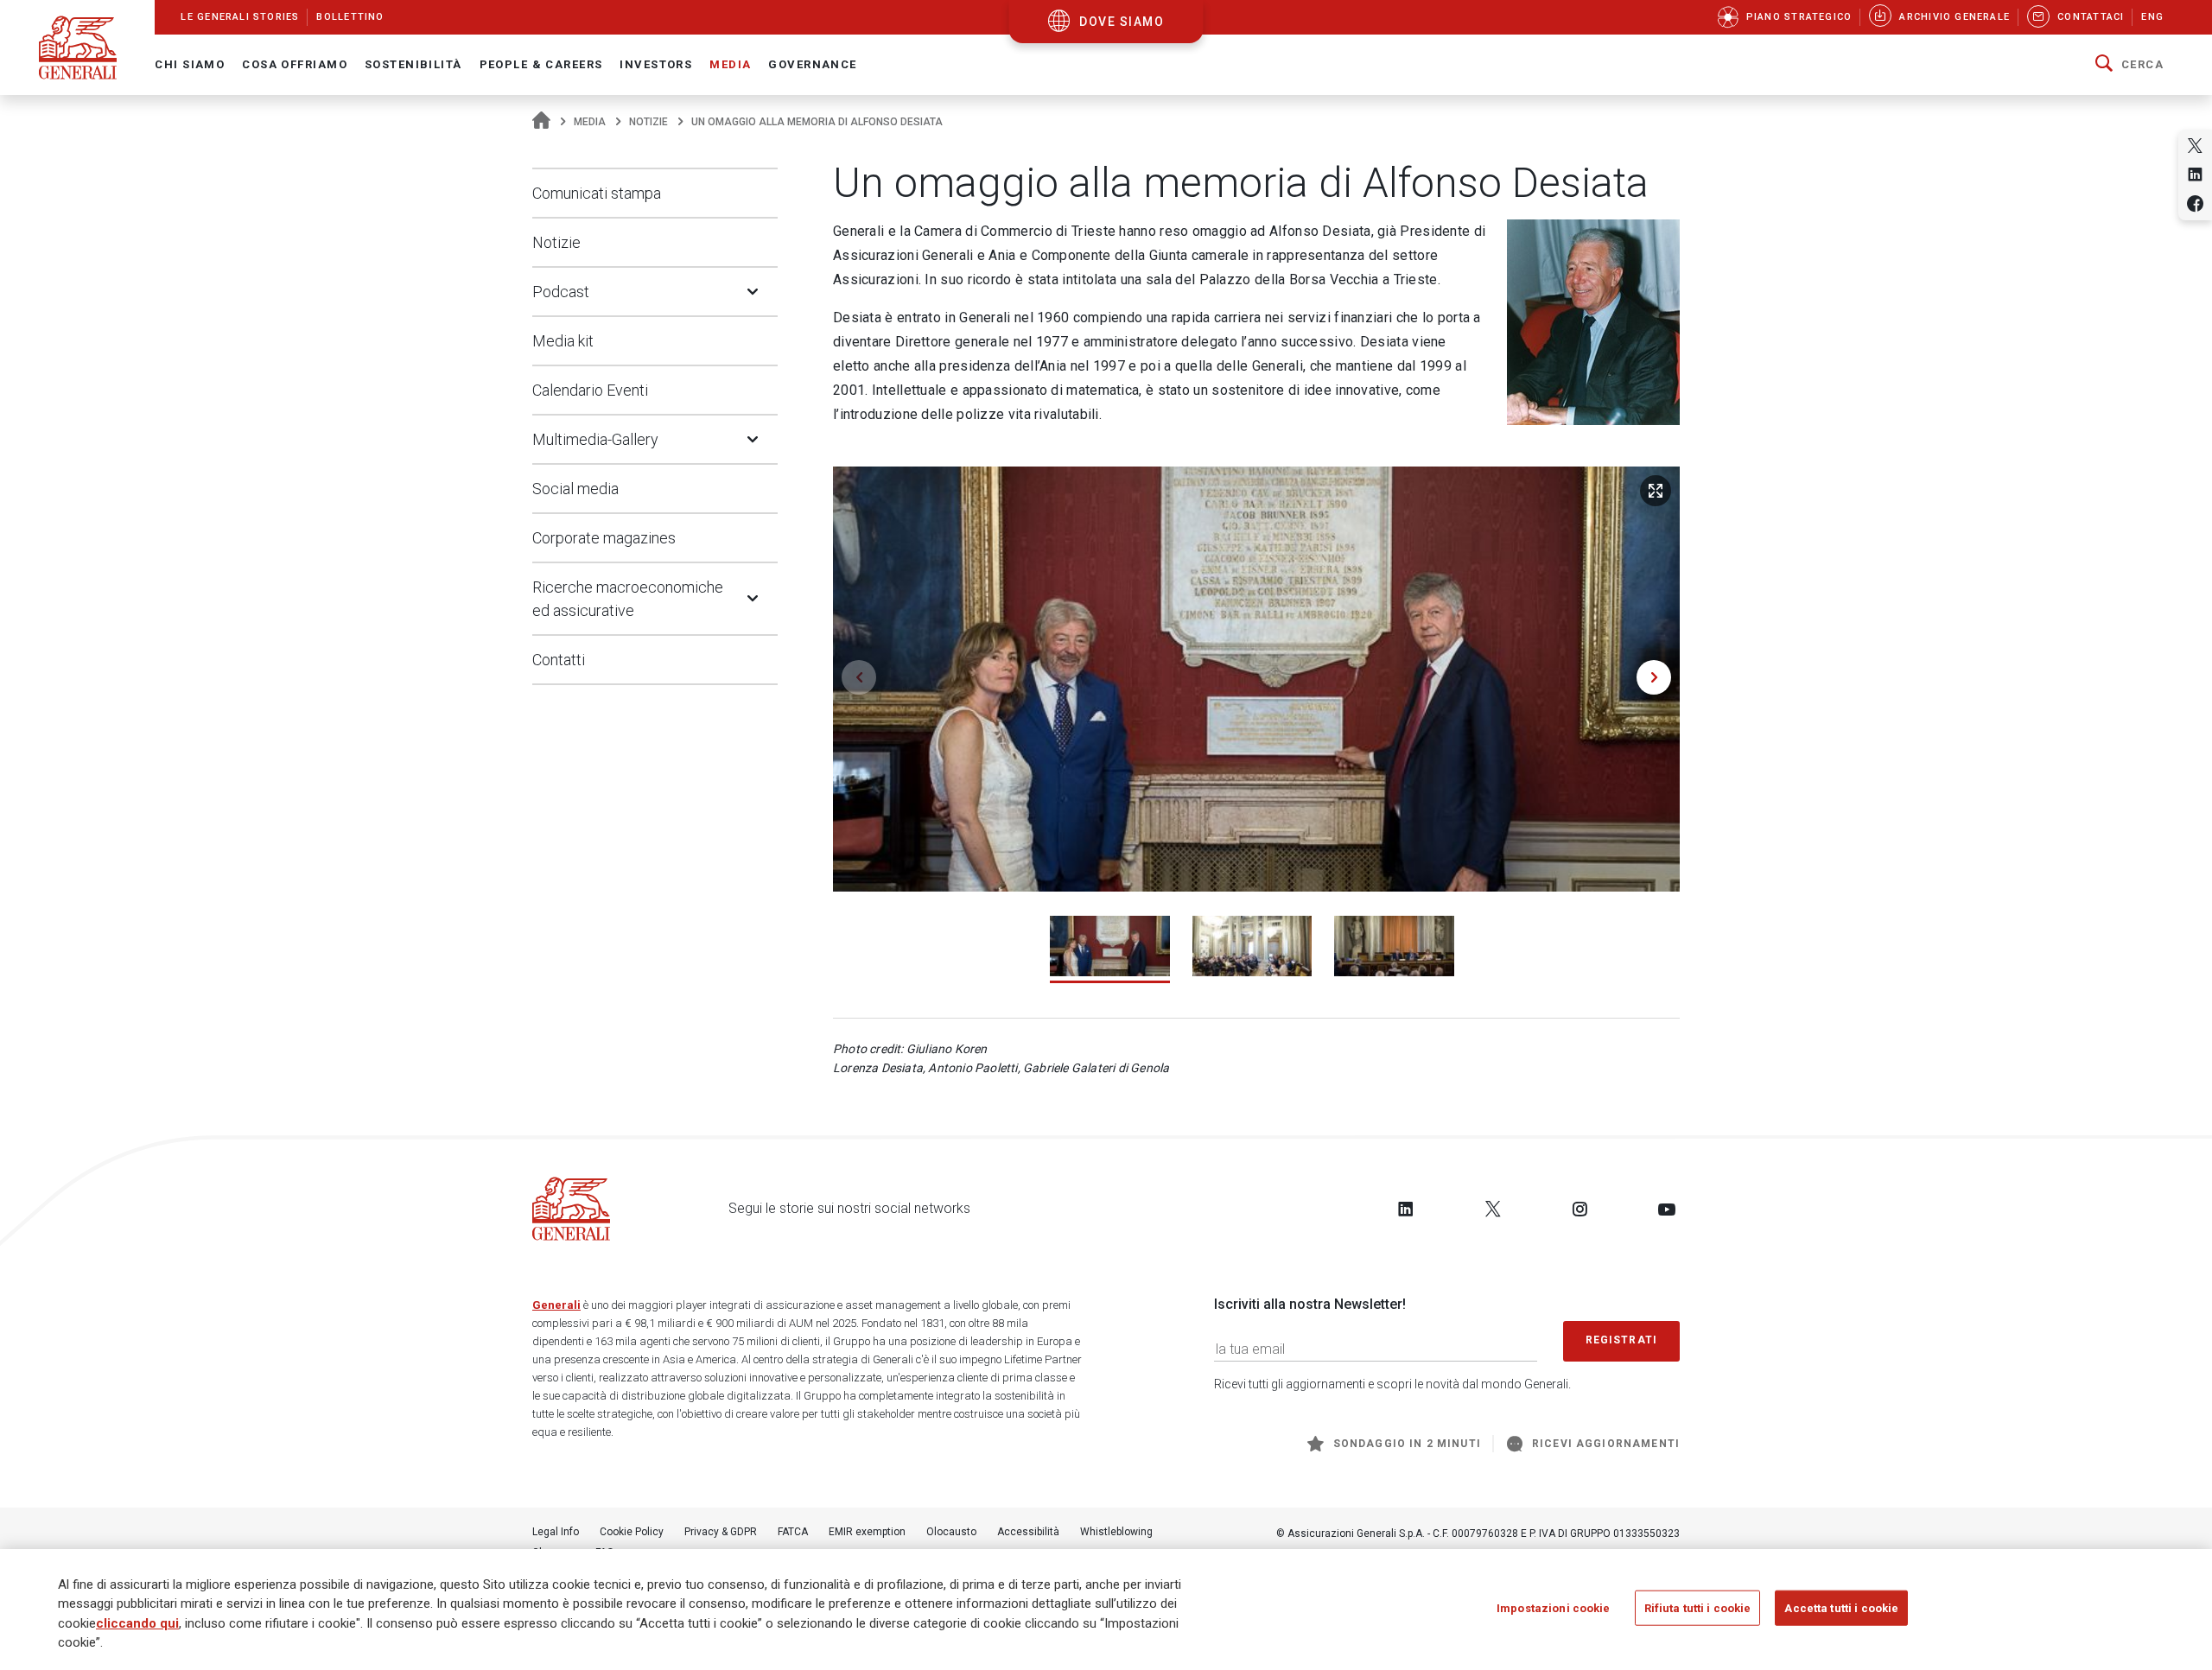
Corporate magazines (604, 538)
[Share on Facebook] (2195, 203)
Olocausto (951, 1532)
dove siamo (1122, 22)
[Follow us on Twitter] (1493, 1209)
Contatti (559, 660)
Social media (575, 489)
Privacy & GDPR (721, 1532)
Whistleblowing (1116, 1532)
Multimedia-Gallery (595, 439)
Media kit (563, 341)
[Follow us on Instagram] (1580, 1209)
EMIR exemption (867, 1532)
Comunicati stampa (597, 193)
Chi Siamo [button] (190, 64)
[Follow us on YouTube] (1667, 1209)
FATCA (793, 1532)
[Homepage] (541, 122)
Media (590, 122)
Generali (556, 1305)
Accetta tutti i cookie (1841, 1608)
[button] (2129, 65)
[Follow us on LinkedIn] (1406, 1209)
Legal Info (556, 1532)
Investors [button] (656, 64)
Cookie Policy (632, 1532)
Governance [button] (812, 64)
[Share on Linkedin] (2195, 174)
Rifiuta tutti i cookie (1698, 1608)
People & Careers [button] (541, 64)
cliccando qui (137, 1623)
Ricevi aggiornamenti (1606, 1444)
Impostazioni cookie (1553, 1608)
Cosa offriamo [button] (295, 64)
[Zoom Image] (1656, 491)
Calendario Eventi (590, 390)
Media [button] (730, 64)
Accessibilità (1028, 1532)
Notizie (648, 122)
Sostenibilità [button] (413, 64)
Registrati (1622, 1340)
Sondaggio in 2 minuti (1407, 1444)
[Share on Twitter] (2195, 146)
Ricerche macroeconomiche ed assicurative (628, 599)
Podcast (561, 292)
